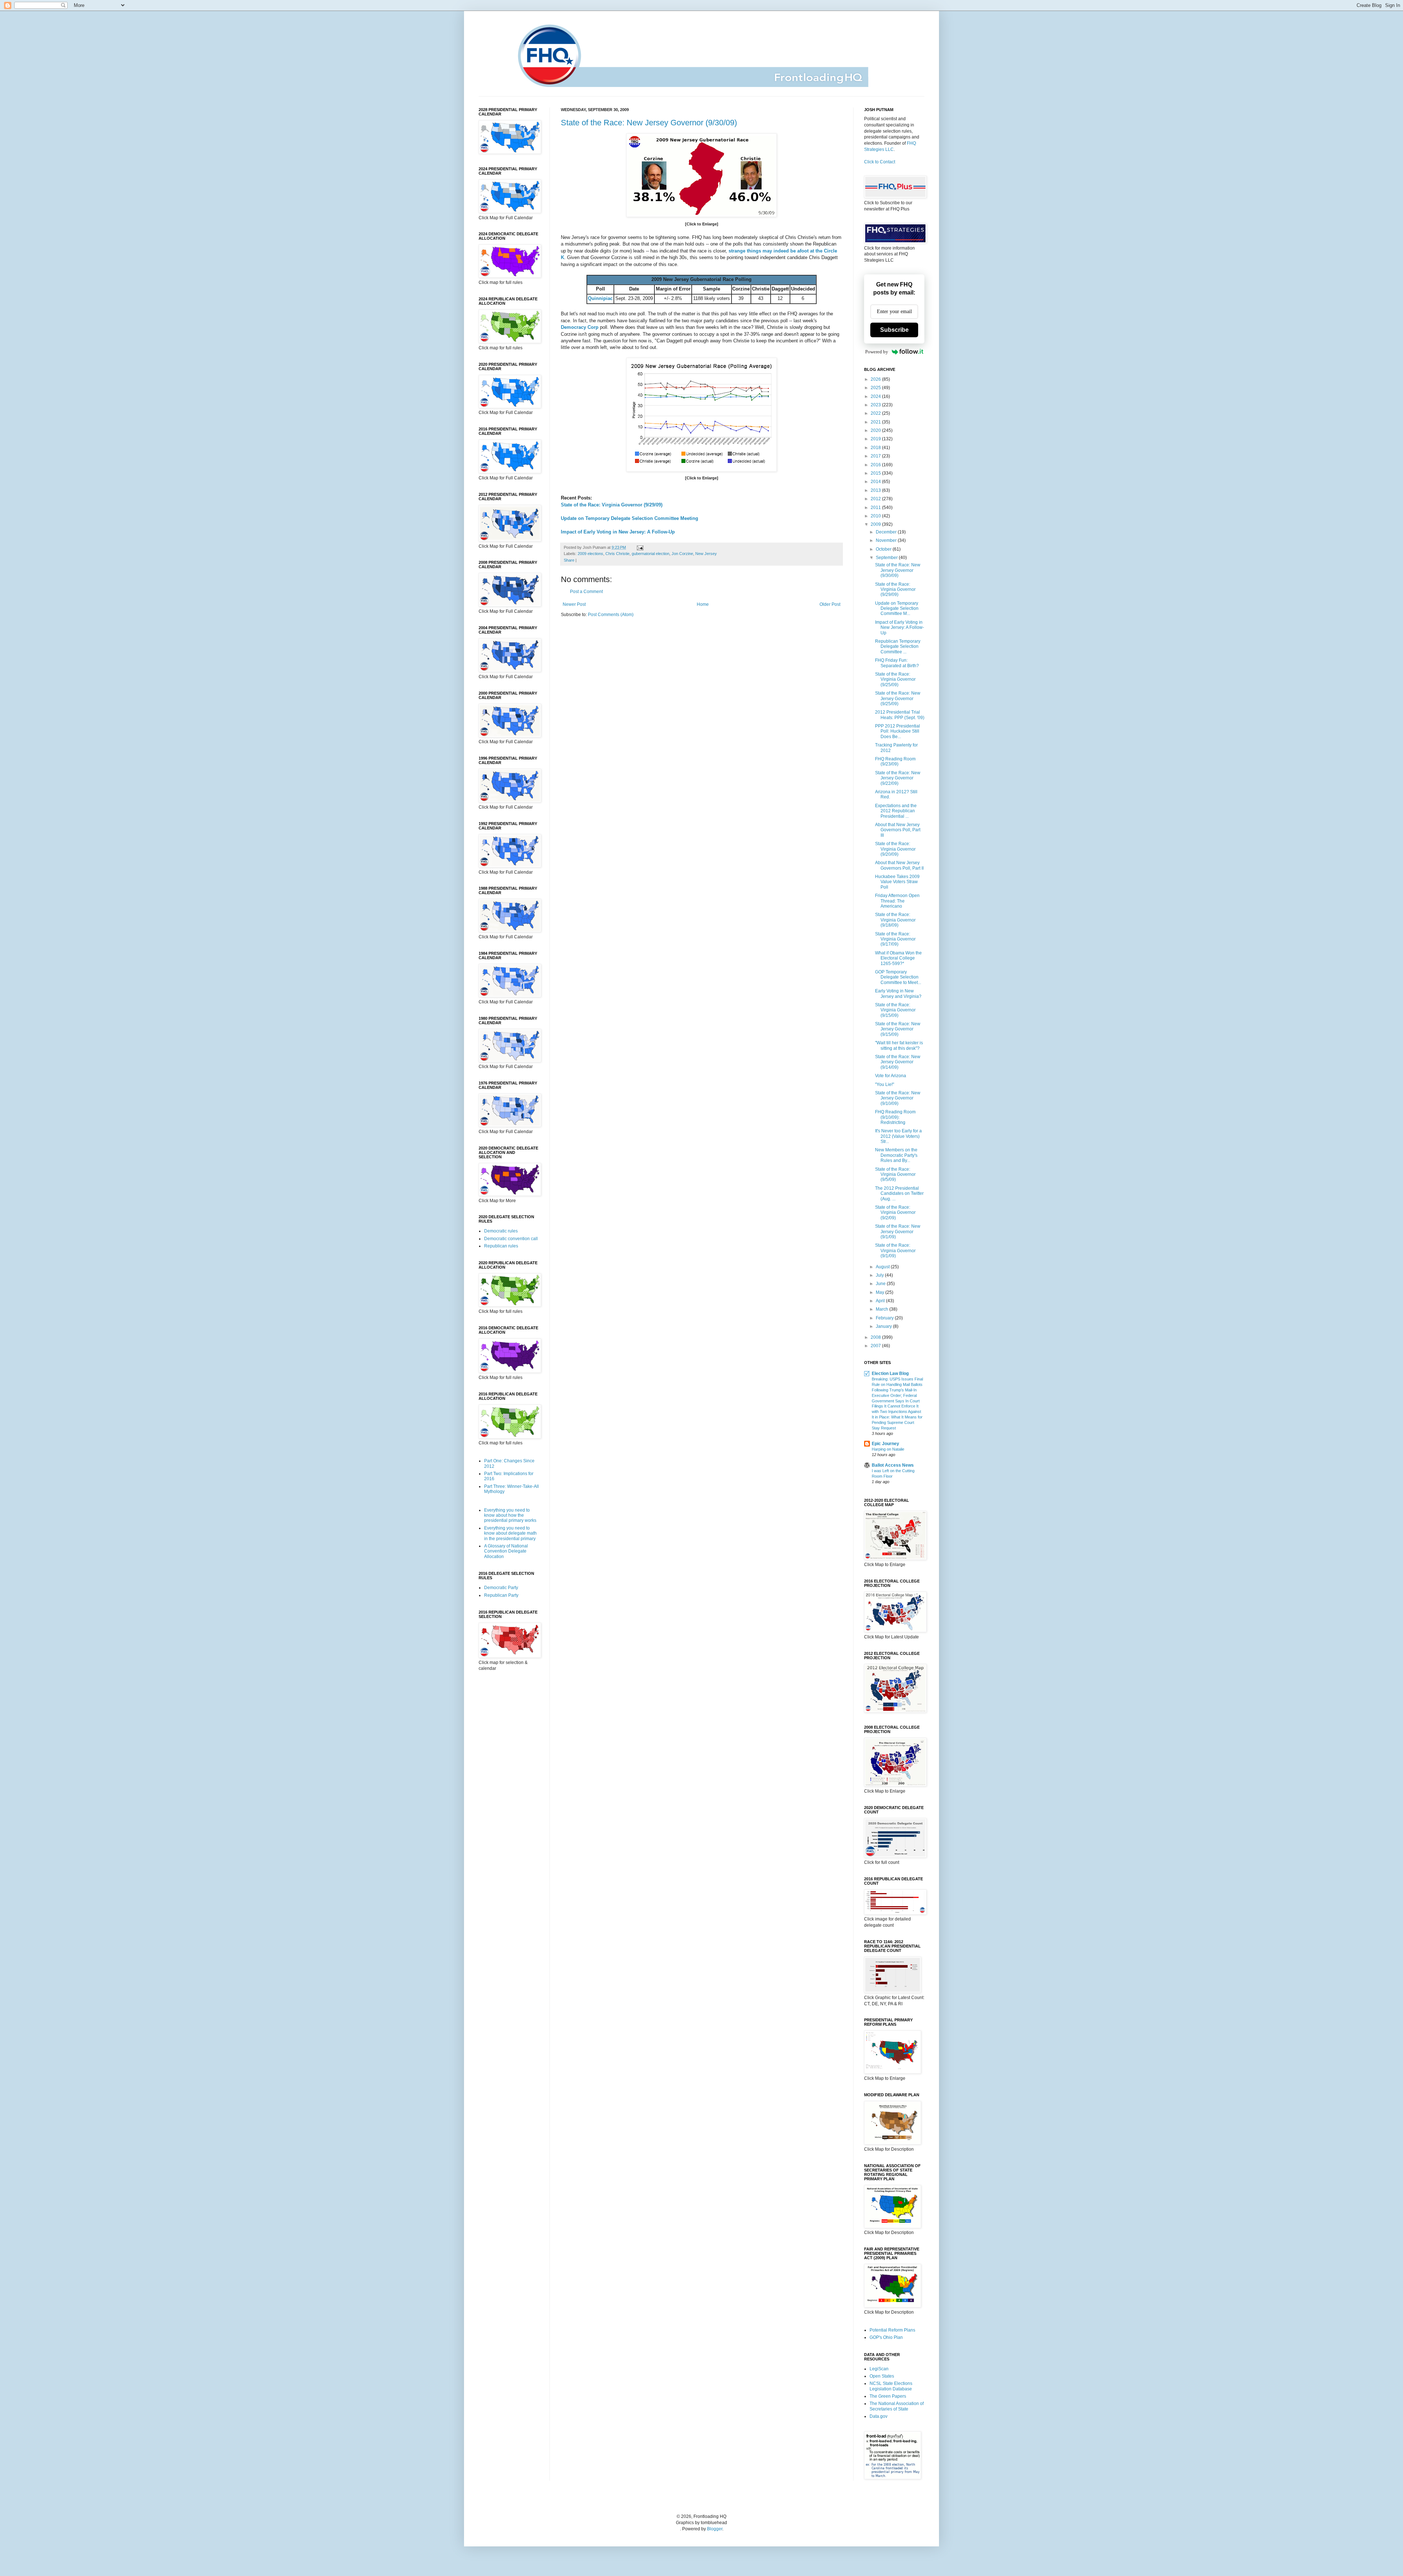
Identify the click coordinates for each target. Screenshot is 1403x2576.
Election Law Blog (890, 1374)
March (883, 1309)
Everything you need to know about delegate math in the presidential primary (510, 1533)
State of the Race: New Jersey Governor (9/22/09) (898, 778)
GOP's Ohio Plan (886, 2337)
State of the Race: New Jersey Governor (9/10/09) (898, 1098)
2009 (876, 524)
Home (703, 604)
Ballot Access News (893, 1465)
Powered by (877, 352)
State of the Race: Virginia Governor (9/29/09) (612, 505)
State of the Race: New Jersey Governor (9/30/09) (649, 123)
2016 (876, 465)
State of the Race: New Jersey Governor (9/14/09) (898, 1062)
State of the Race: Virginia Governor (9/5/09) (895, 1175)
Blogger (715, 2529)
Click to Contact (880, 162)
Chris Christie (617, 554)
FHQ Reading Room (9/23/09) (895, 761)
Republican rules (501, 1246)
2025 (876, 388)
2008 (876, 1337)
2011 (876, 508)
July (880, 1275)
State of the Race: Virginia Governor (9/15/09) (895, 1010)
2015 (876, 473)
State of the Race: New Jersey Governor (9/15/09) (898, 1029)
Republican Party (501, 1595)
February (885, 1318)
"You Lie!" (885, 1084)
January (884, 1326)
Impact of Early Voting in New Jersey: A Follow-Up (618, 532)
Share (569, 560)
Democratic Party (501, 1588)
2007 (876, 1346)
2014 (876, 482)
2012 (876, 499)
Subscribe (894, 330)
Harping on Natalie (888, 1449)
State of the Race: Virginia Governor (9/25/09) (895, 679)
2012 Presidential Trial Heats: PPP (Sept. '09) (900, 715)
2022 (876, 413)
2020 (876, 430)
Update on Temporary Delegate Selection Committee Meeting (630, 518)
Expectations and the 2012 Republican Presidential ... (896, 811)
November (887, 540)
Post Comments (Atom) (611, 615)
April (881, 1301)
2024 (876, 396)
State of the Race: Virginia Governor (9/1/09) (895, 1251)
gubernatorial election (651, 554)
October (884, 549)
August (883, 1267)
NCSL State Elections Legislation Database (891, 2386)
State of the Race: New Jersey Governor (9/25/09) (898, 698)
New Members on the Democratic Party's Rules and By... (896, 1155)
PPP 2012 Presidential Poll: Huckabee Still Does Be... (898, 731)
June (881, 1284)
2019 (876, 439)
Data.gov (879, 2416)
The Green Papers (888, 2396)
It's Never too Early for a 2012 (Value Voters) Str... (898, 1136)
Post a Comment (586, 592)
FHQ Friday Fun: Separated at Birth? (897, 663)
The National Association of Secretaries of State (897, 2406)
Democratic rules (501, 1231)
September (887, 558)
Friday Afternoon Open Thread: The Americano (897, 901)
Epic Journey (885, 1444)
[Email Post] (639, 547)
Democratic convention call (511, 1239)
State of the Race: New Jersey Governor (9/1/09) (898, 1232)
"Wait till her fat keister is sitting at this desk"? (899, 1045)
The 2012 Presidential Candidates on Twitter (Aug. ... (899, 1194)
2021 (876, 422)
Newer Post (574, 604)
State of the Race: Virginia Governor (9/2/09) (895, 1213)
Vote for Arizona (891, 1076)
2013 (876, 490)
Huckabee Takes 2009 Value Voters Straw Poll (897, 882)
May (881, 1292)
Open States (882, 2376)
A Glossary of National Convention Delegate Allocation (506, 1551)
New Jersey (706, 554)
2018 (876, 448)
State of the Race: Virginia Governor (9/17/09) (895, 939)
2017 (876, 456)
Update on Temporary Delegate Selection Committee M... (897, 609)
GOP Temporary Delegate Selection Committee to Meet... (898, 977)
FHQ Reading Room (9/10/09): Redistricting (895, 1117)
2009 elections (590, 554)
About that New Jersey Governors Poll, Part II (899, 865)
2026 (876, 379)
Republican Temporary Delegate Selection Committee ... (898, 647)
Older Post (830, 604)
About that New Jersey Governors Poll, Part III (898, 830)
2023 (876, 405)
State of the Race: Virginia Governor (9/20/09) (895, 849)
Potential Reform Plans (892, 2330)
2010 (876, 516)
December (887, 532)
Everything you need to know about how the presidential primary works (510, 1515)
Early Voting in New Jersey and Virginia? (898, 993)
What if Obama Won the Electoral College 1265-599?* (898, 958)
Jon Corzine (682, 554)
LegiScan (879, 2369)
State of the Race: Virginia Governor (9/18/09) (895, 920)
